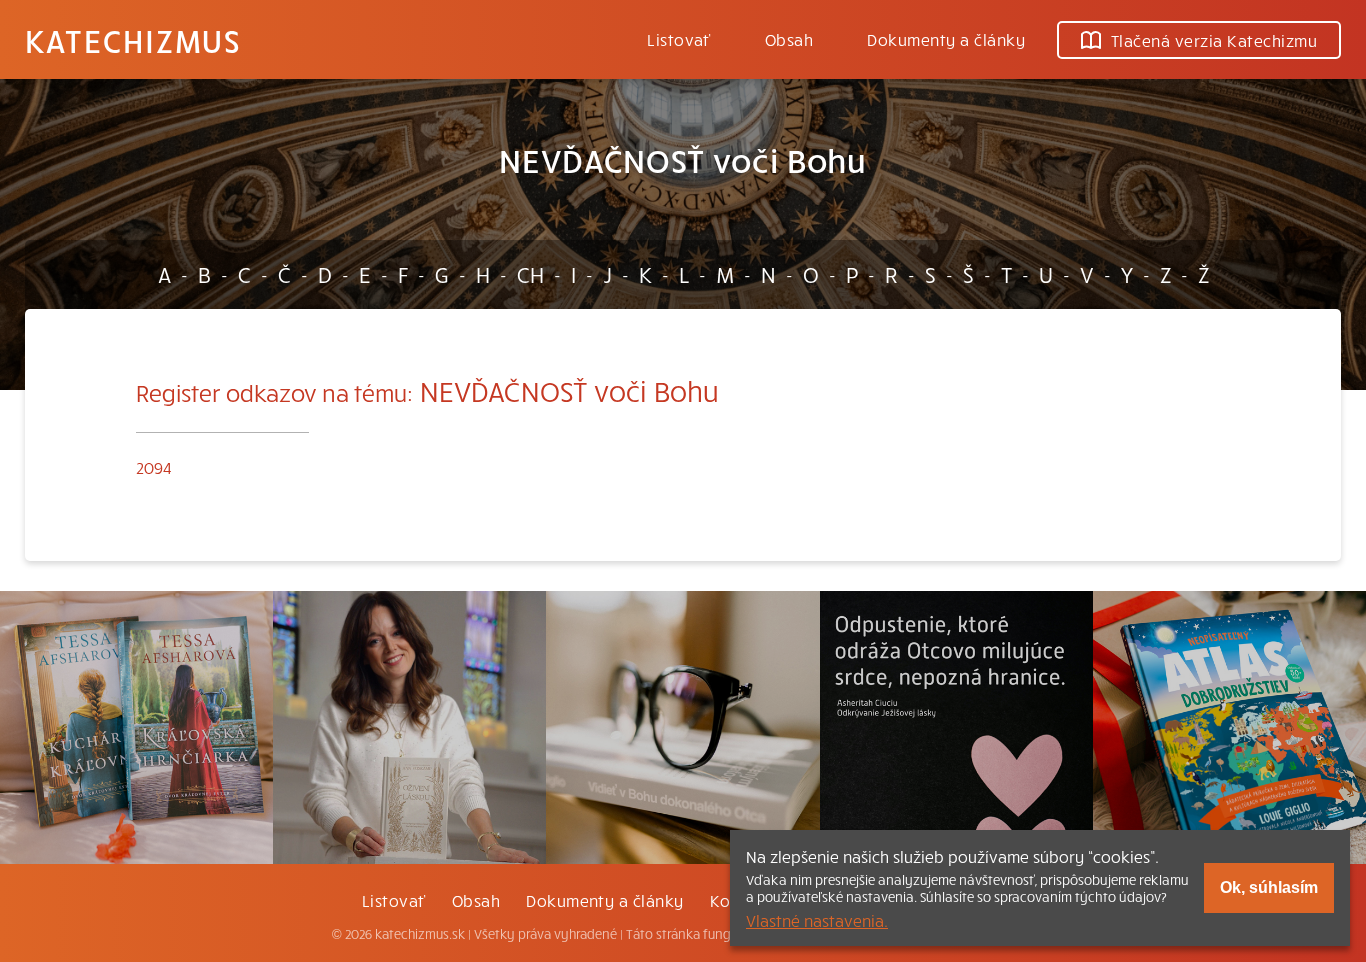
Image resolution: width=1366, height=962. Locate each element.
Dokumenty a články (946, 39)
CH (530, 274)
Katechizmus (133, 40)
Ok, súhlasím (1269, 887)
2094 (154, 467)
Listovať (679, 39)
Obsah (789, 39)
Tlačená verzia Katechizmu (1214, 40)
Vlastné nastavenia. (817, 920)
